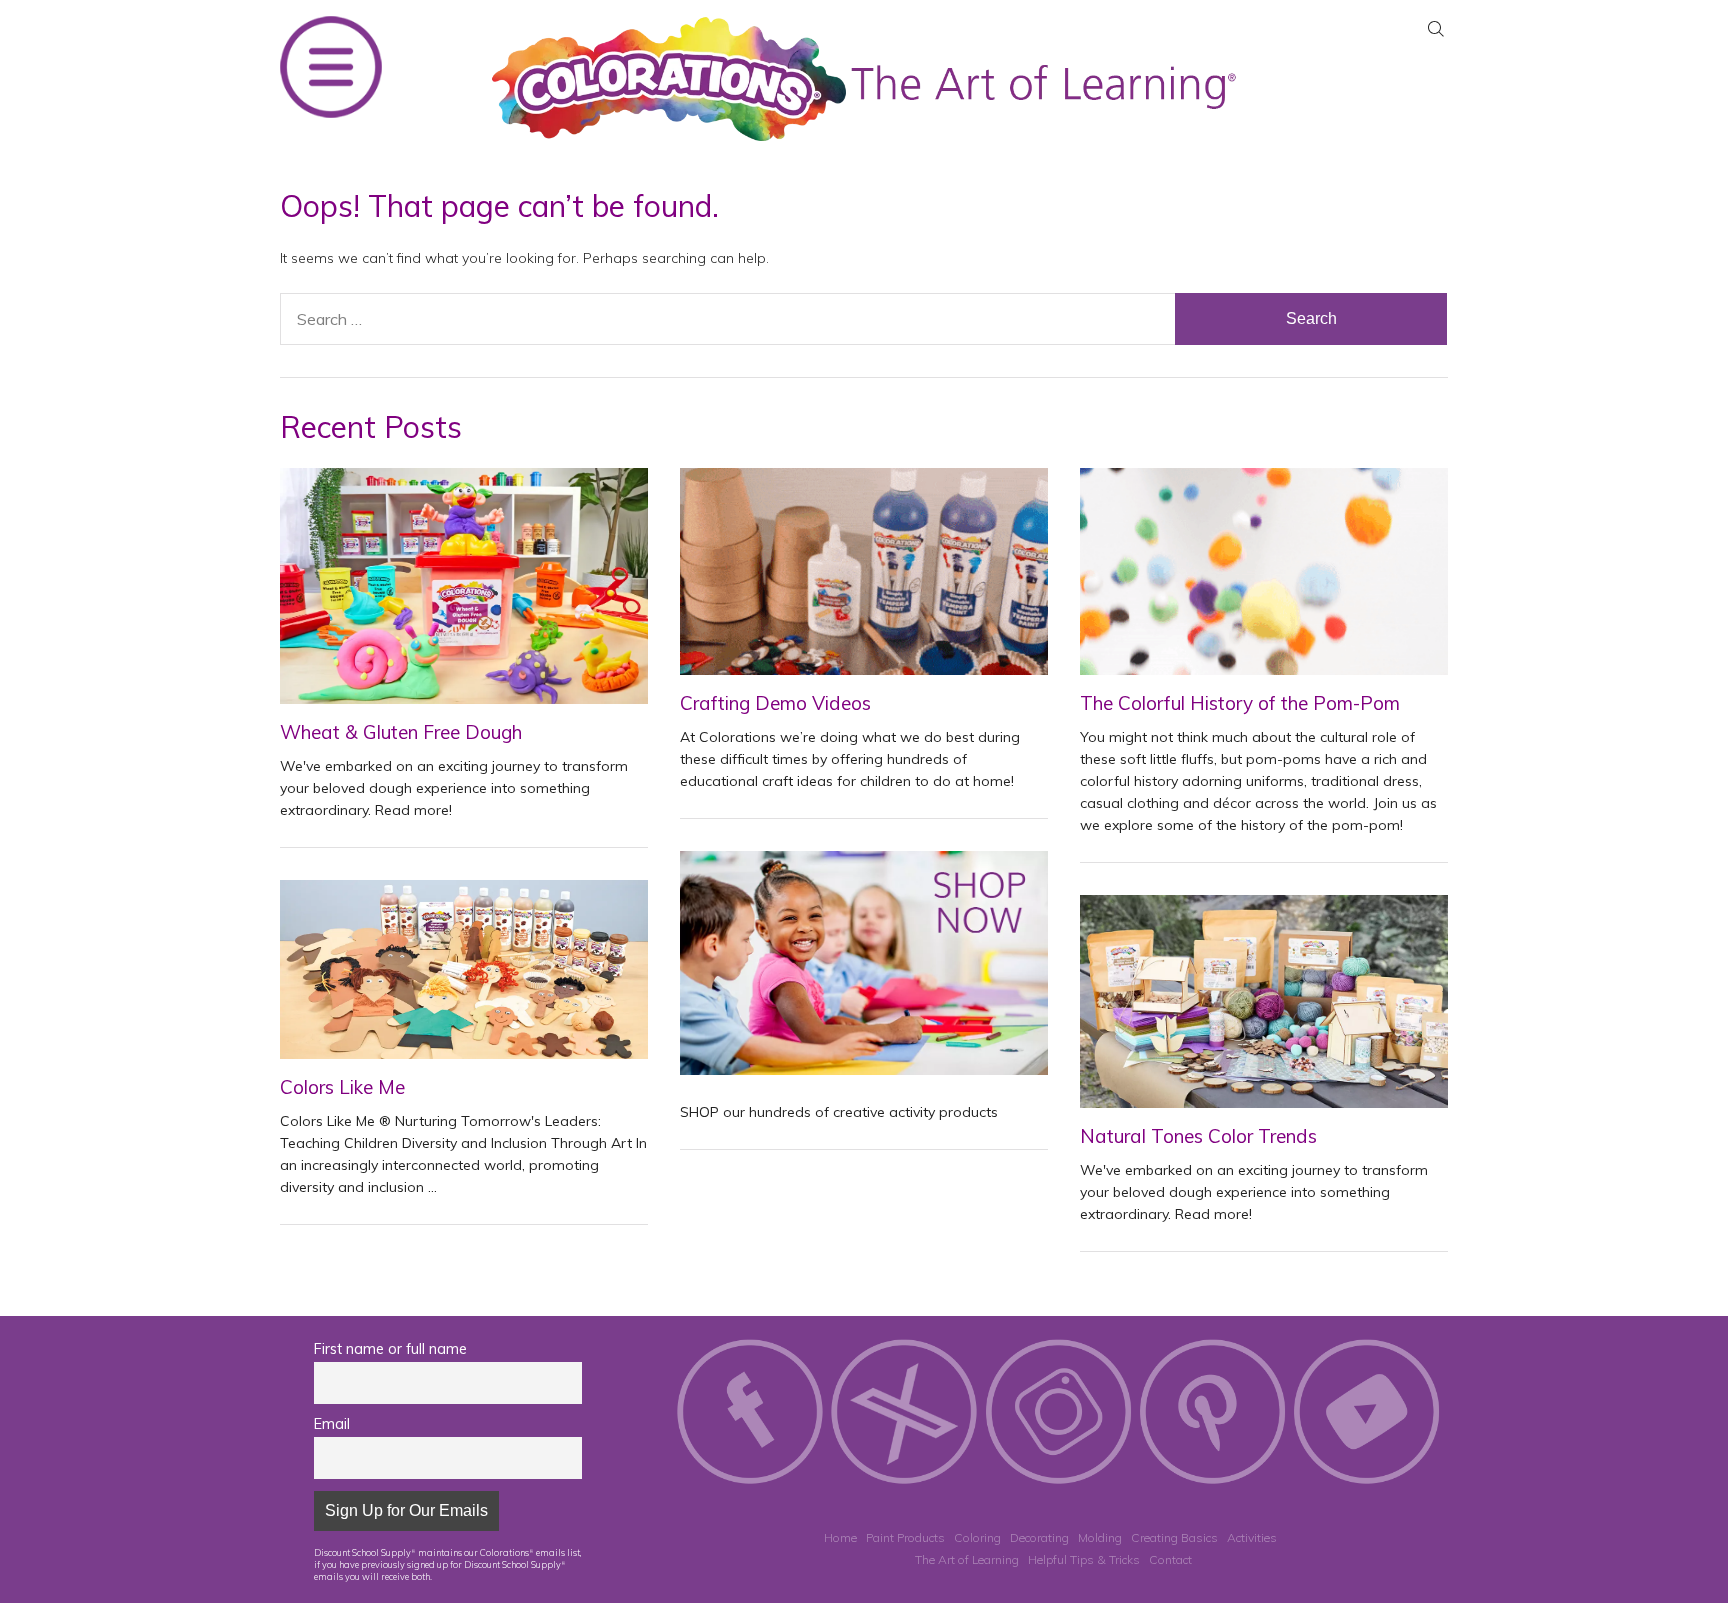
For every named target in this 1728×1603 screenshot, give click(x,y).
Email (332, 1424)
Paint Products (905, 1537)
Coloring (977, 1537)
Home (840, 1537)
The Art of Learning (967, 1559)
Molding (1100, 1537)
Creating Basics (1174, 1537)
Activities (1252, 1537)
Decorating (1039, 1537)
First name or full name (390, 1349)
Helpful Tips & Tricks (1084, 1559)
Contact (1170, 1559)
